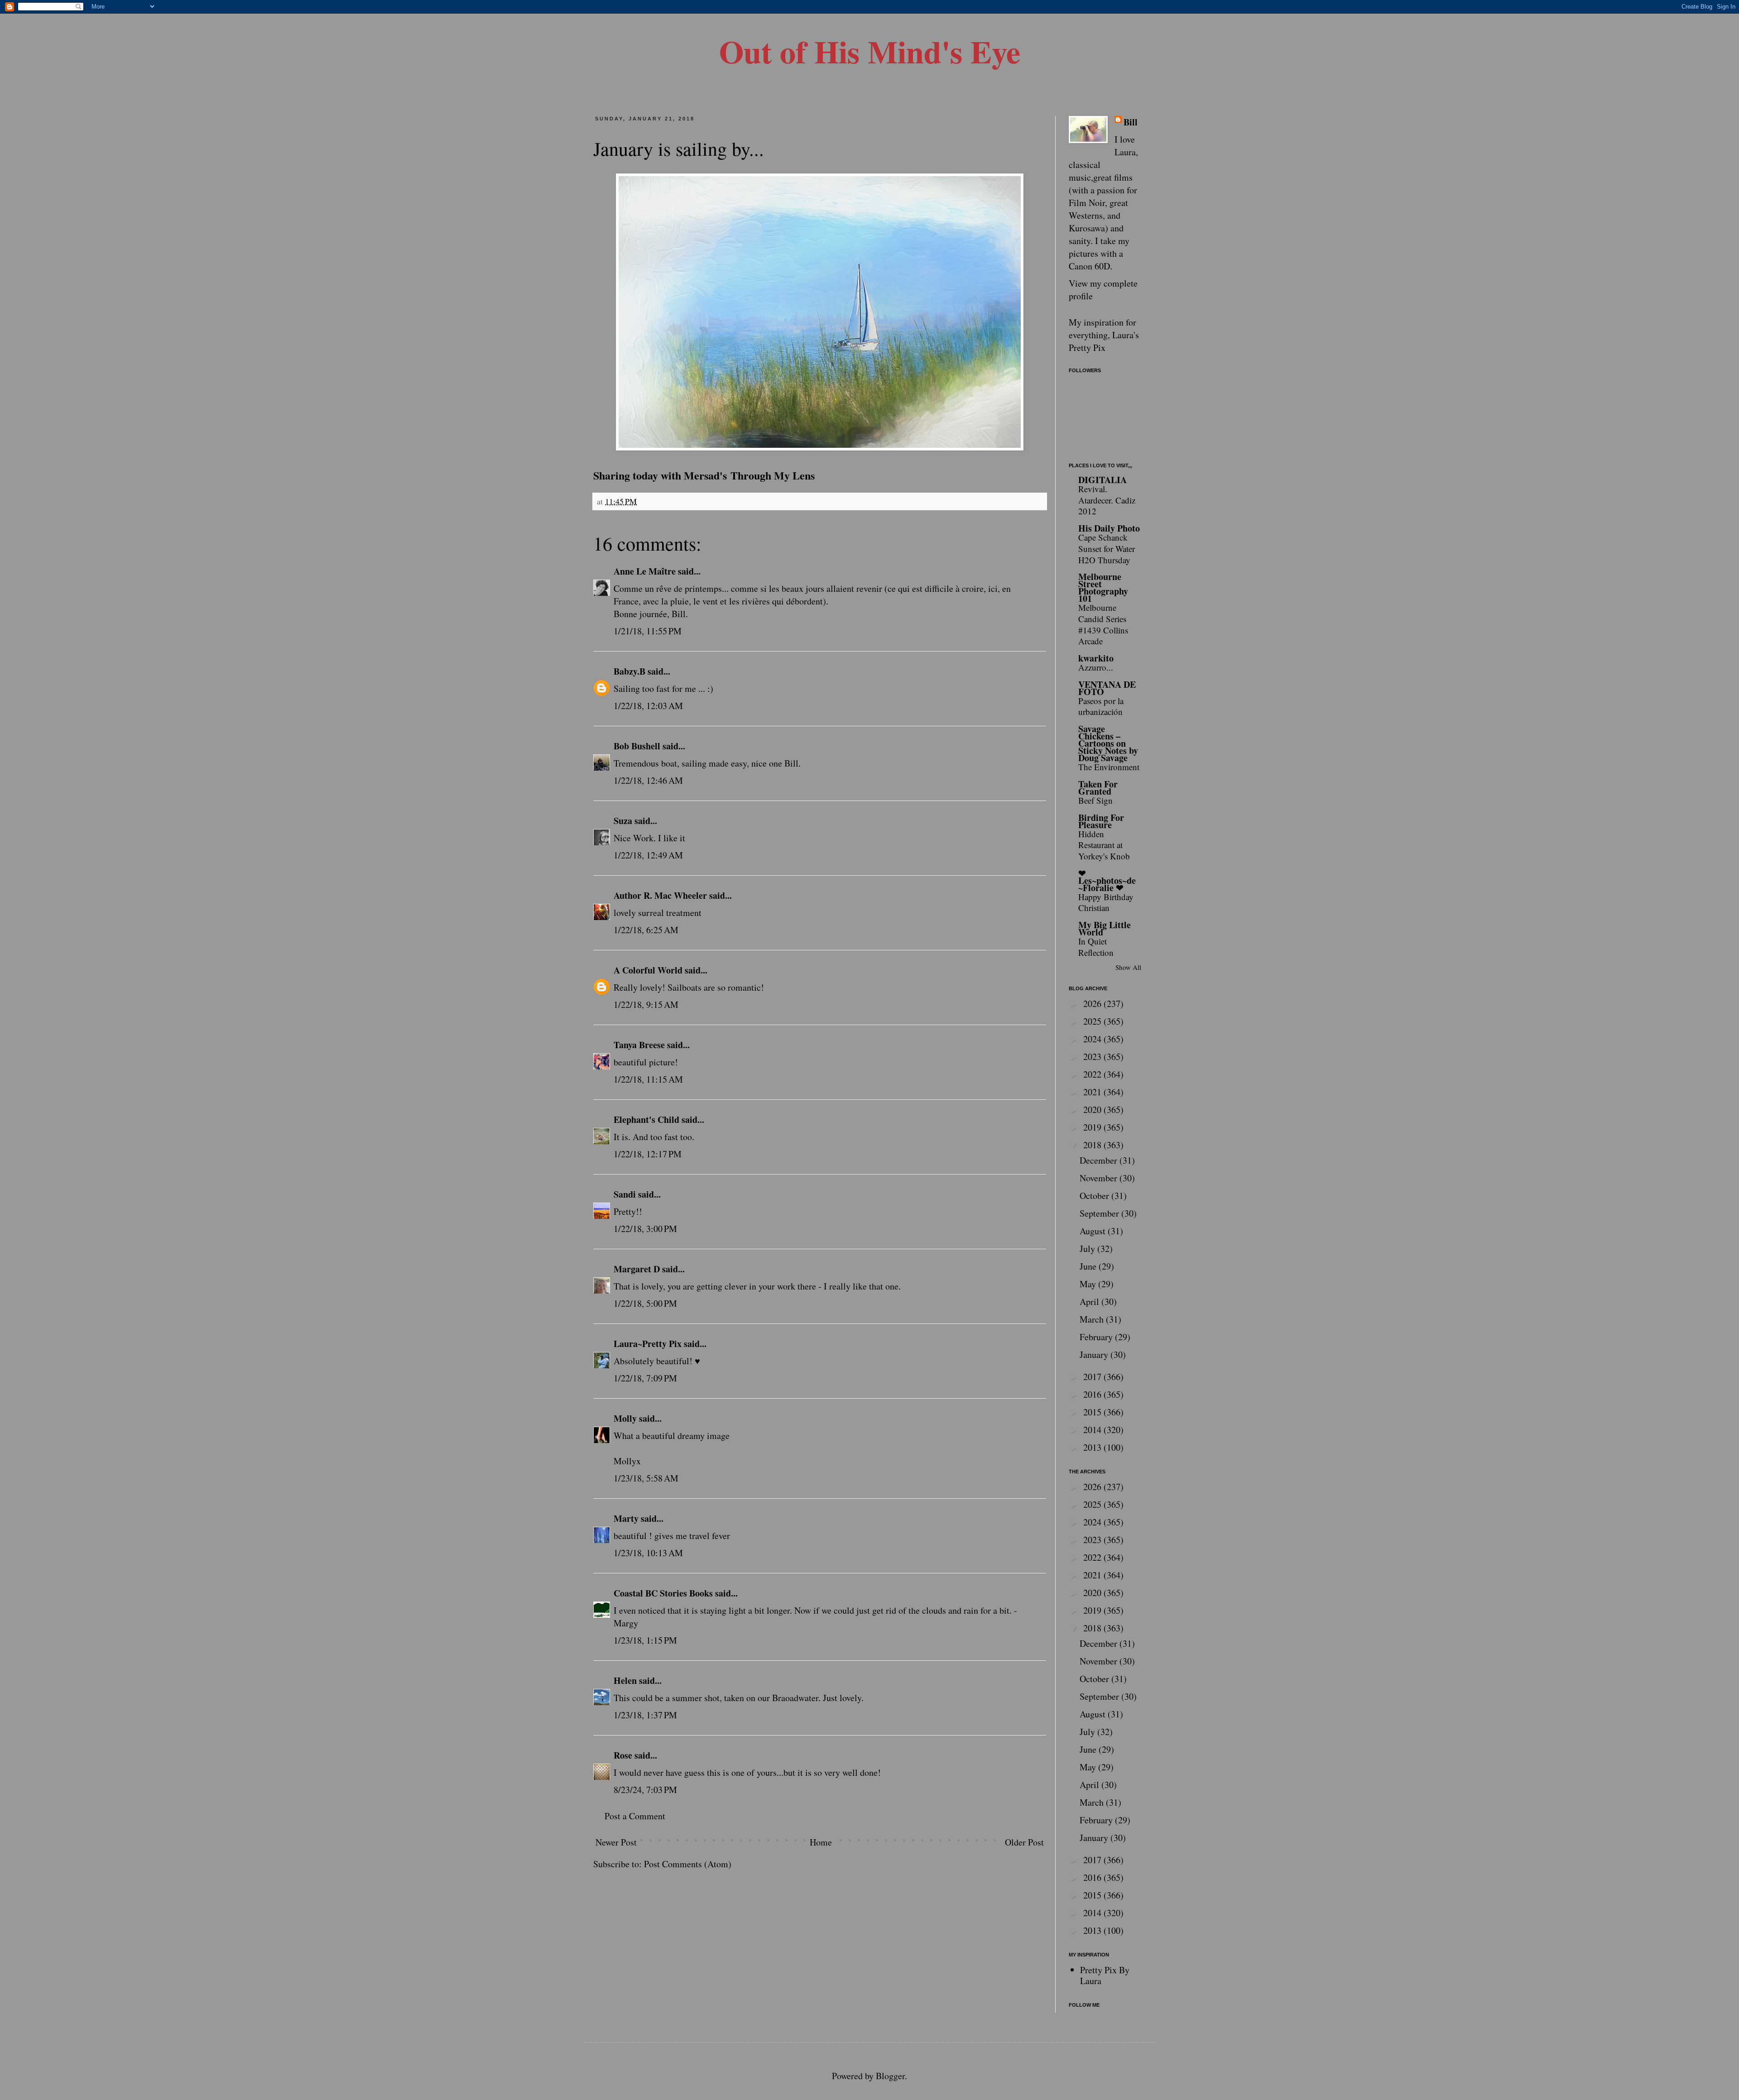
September (1100, 1213)
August (1094, 1231)
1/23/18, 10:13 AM (648, 1553)
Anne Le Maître (645, 571)
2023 (1093, 1057)
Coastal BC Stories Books (663, 1593)
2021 (1093, 1092)
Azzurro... (1096, 667)
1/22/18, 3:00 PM (645, 1229)
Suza (623, 821)
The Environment (1109, 767)
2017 (1093, 1377)
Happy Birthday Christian (1106, 902)
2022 (1093, 1074)
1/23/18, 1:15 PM (645, 1640)
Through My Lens (773, 475)
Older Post (1024, 1842)
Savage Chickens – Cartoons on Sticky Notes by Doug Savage (1108, 743)
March (1093, 1319)
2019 (1093, 1127)
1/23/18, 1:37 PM (645, 1715)
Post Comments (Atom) (688, 1864)
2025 (1093, 1021)
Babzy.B (629, 671)
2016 (1093, 1394)
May (1089, 1284)
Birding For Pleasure (1101, 821)
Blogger (890, 2076)
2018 (1093, 1145)
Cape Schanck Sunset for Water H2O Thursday (1107, 548)
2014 (1093, 1430)
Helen (625, 1680)
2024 (1093, 1039)
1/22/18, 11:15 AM (648, 1079)
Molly (625, 1418)
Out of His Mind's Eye (870, 51)
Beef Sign (1095, 800)
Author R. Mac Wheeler (660, 895)
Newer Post (616, 1842)
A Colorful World (648, 970)
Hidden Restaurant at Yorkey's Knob (1104, 845)
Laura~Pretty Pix (648, 1344)
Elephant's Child (646, 1120)
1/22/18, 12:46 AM (648, 780)
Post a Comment (635, 1816)
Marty (626, 1518)
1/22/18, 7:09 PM (645, 1378)
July (1088, 1249)
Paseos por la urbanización (1101, 706)
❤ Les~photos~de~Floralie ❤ (1107, 880)
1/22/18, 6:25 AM (646, 930)
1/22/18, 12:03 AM (648, 706)
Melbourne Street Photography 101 (1103, 587)
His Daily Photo (1109, 528)
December (1100, 1160)
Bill (1131, 122)
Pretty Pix (1087, 348)
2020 (1093, 1110)
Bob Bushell (637, 746)
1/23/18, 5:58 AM (646, 1478)
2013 (1093, 1447)
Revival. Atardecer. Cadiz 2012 (1107, 500)
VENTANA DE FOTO (1107, 688)
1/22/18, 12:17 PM (648, 1154)
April (1090, 1302)
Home (821, 1842)
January (1095, 1354)
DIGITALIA (1102, 480)
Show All (1128, 967)
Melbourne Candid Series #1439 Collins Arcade (1103, 624)
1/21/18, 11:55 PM (648, 631)
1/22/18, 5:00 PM (645, 1303)
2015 (1093, 1412)
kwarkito (1096, 658)
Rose (623, 1755)
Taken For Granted (1098, 788)
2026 (1093, 1004)
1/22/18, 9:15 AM (646, 1004)
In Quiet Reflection (1096, 947)
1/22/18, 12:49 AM (648, 855)
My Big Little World (1105, 928)
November (1100, 1178)
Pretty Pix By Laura (1105, 1975)
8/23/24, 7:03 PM (645, 1790)
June (1089, 1266)
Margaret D (637, 1269)
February (1097, 1337)
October (1095, 1196)
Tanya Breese (639, 1045)
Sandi (625, 1194)
